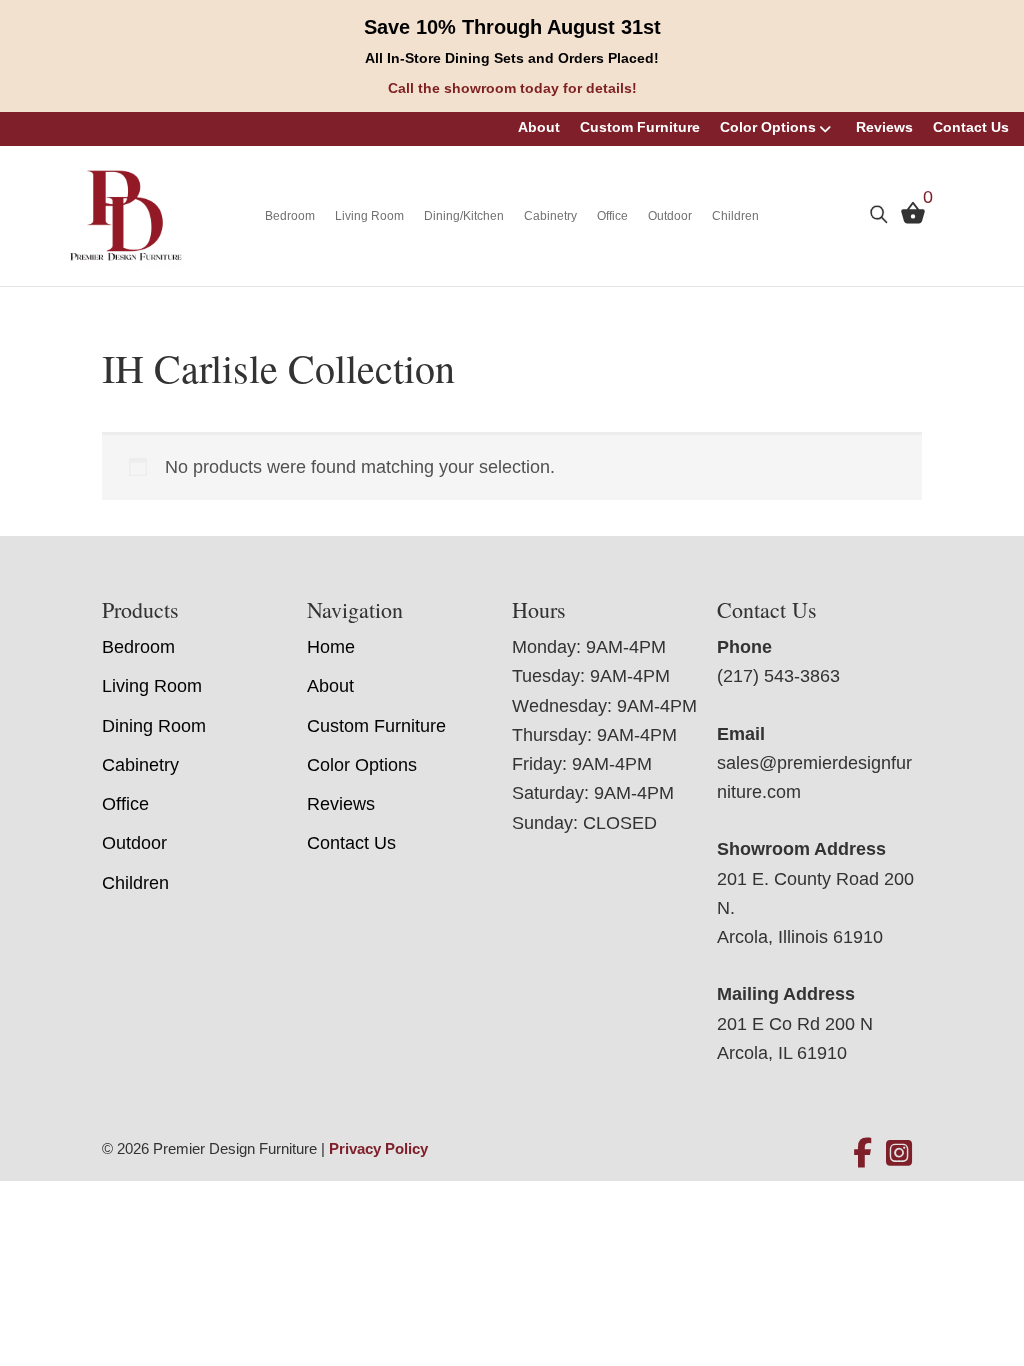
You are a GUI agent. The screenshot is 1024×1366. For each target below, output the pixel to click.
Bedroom (290, 216)
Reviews (884, 127)
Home (331, 647)
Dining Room (154, 726)
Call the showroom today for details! (512, 88)
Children (735, 216)
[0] (908, 218)
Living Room (369, 216)
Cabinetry (550, 216)
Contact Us (971, 127)
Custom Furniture (640, 127)
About (539, 127)
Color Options (768, 127)
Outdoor (670, 216)
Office (612, 216)
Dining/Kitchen (464, 216)
